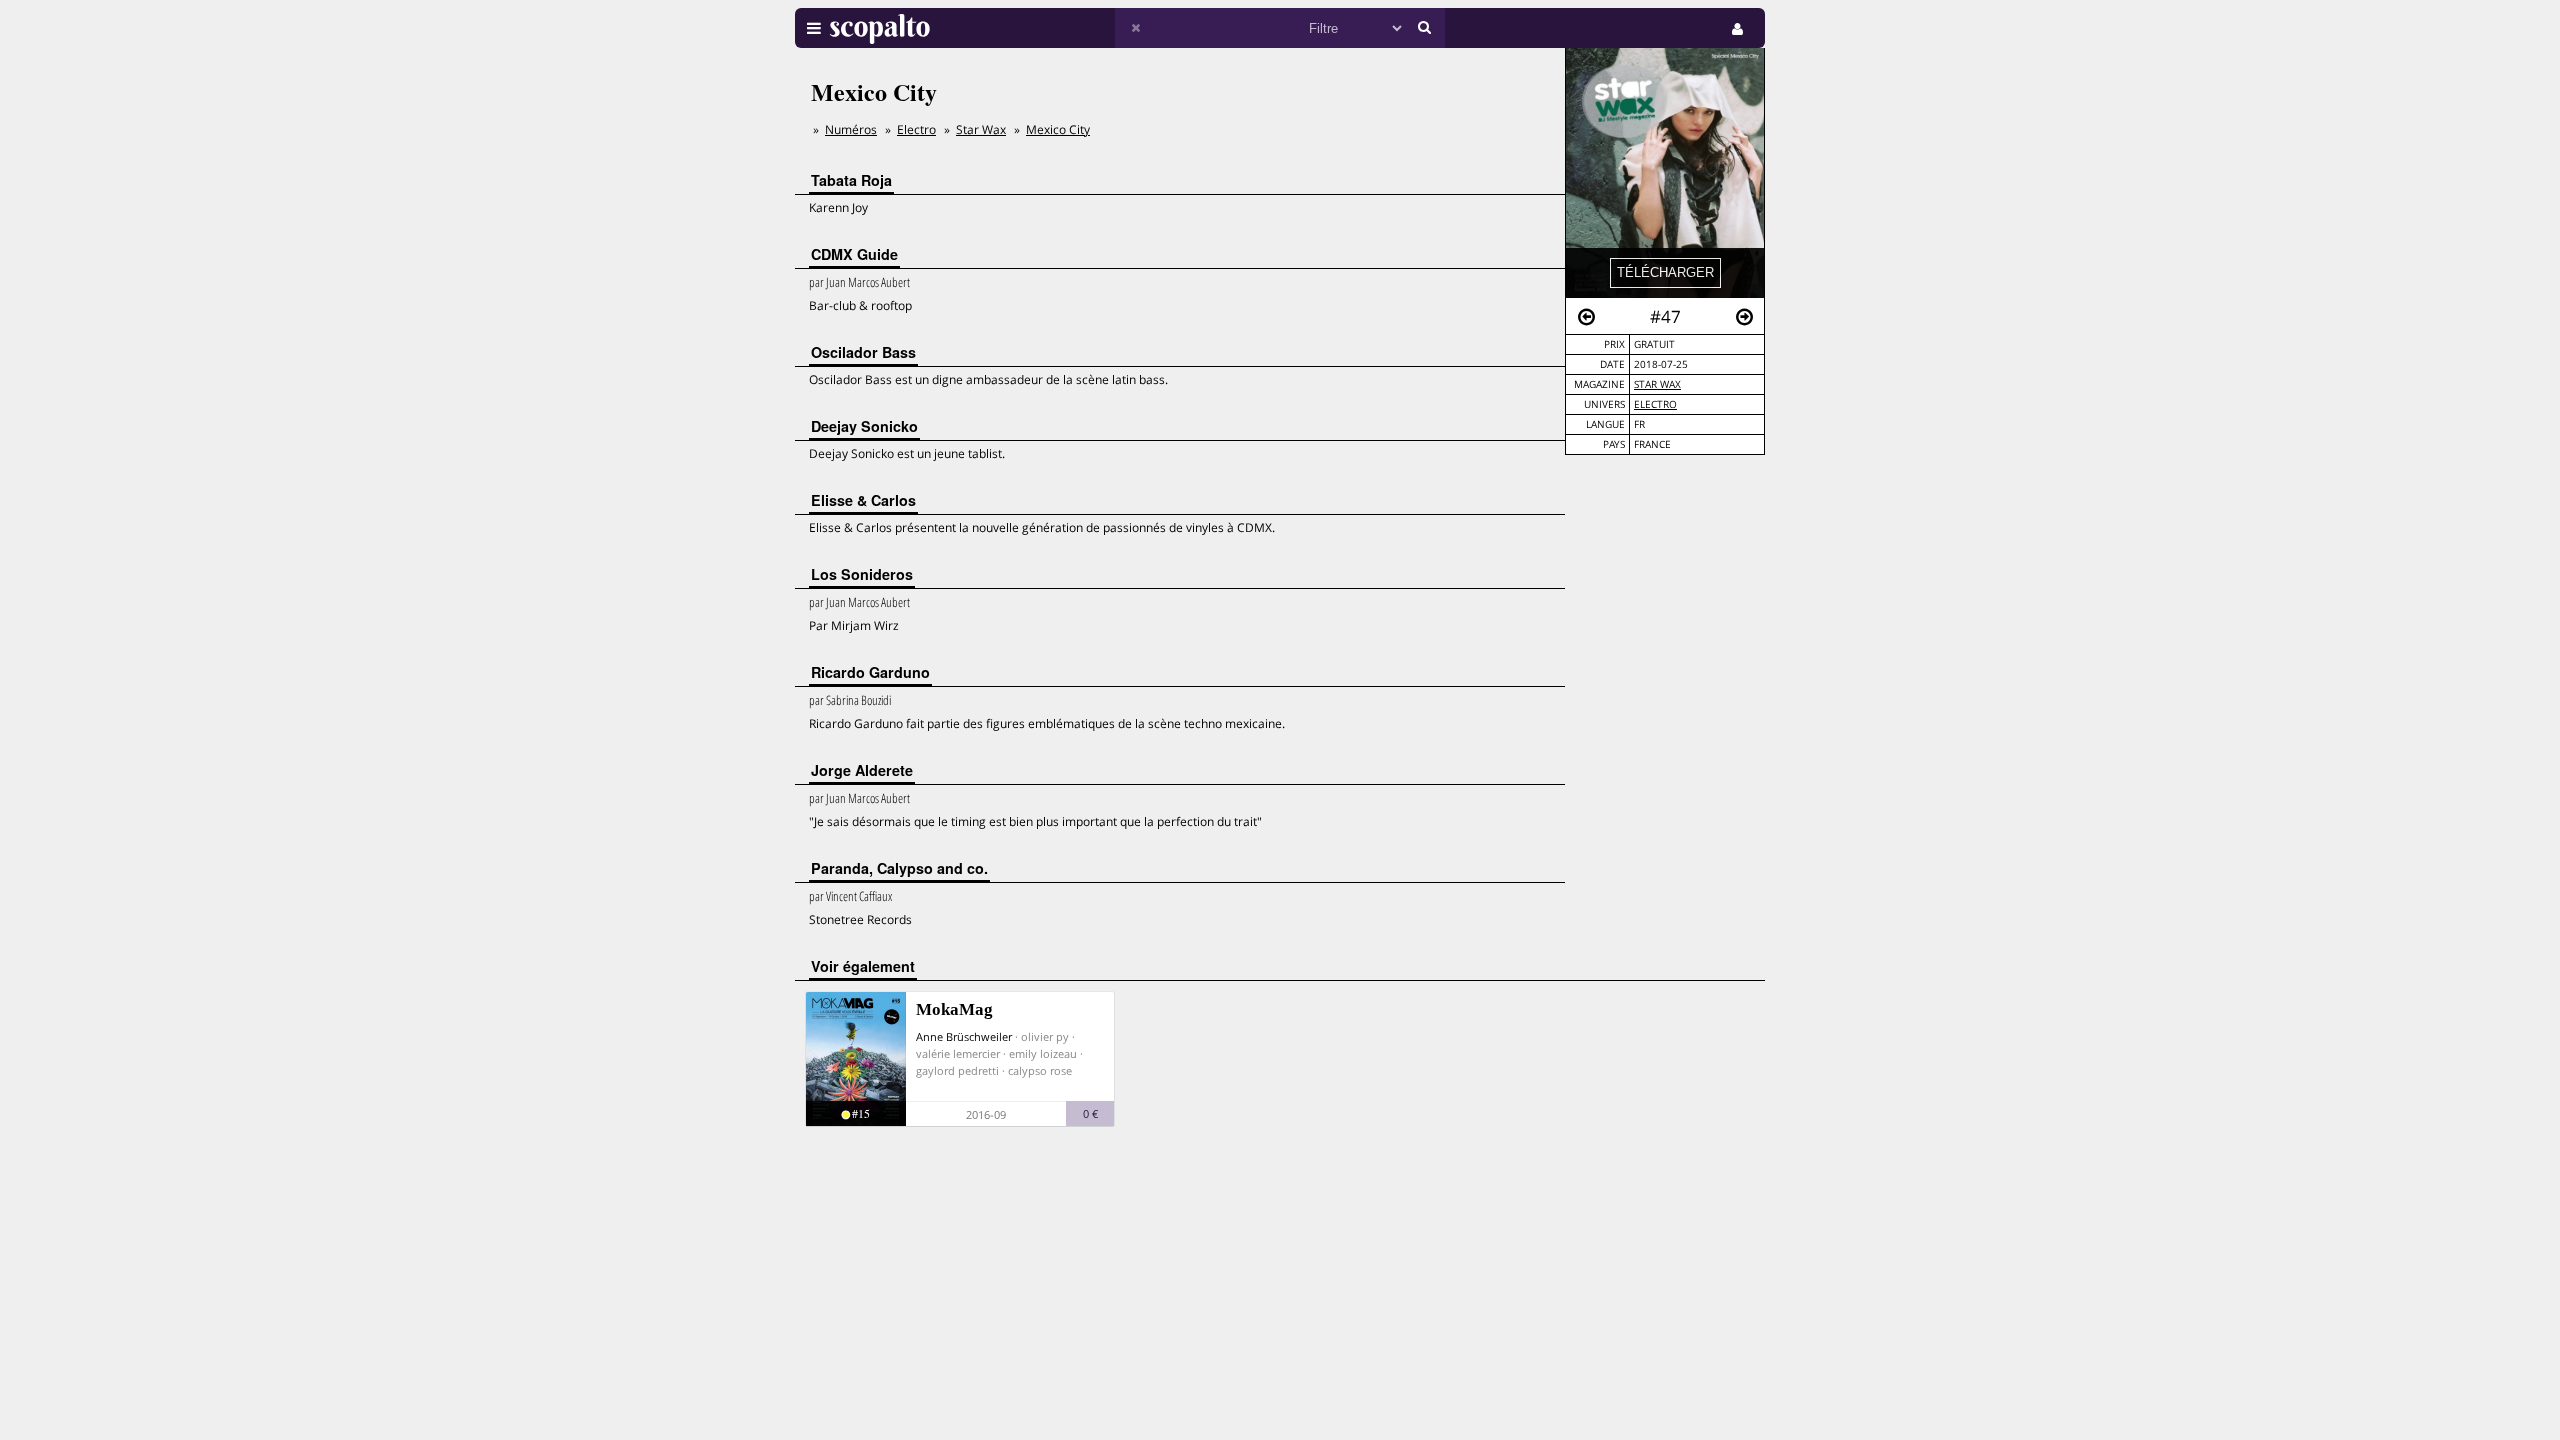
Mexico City (1058, 129)
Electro (1655, 404)
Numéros (851, 129)
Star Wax (1657, 384)
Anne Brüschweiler (964, 1036)
